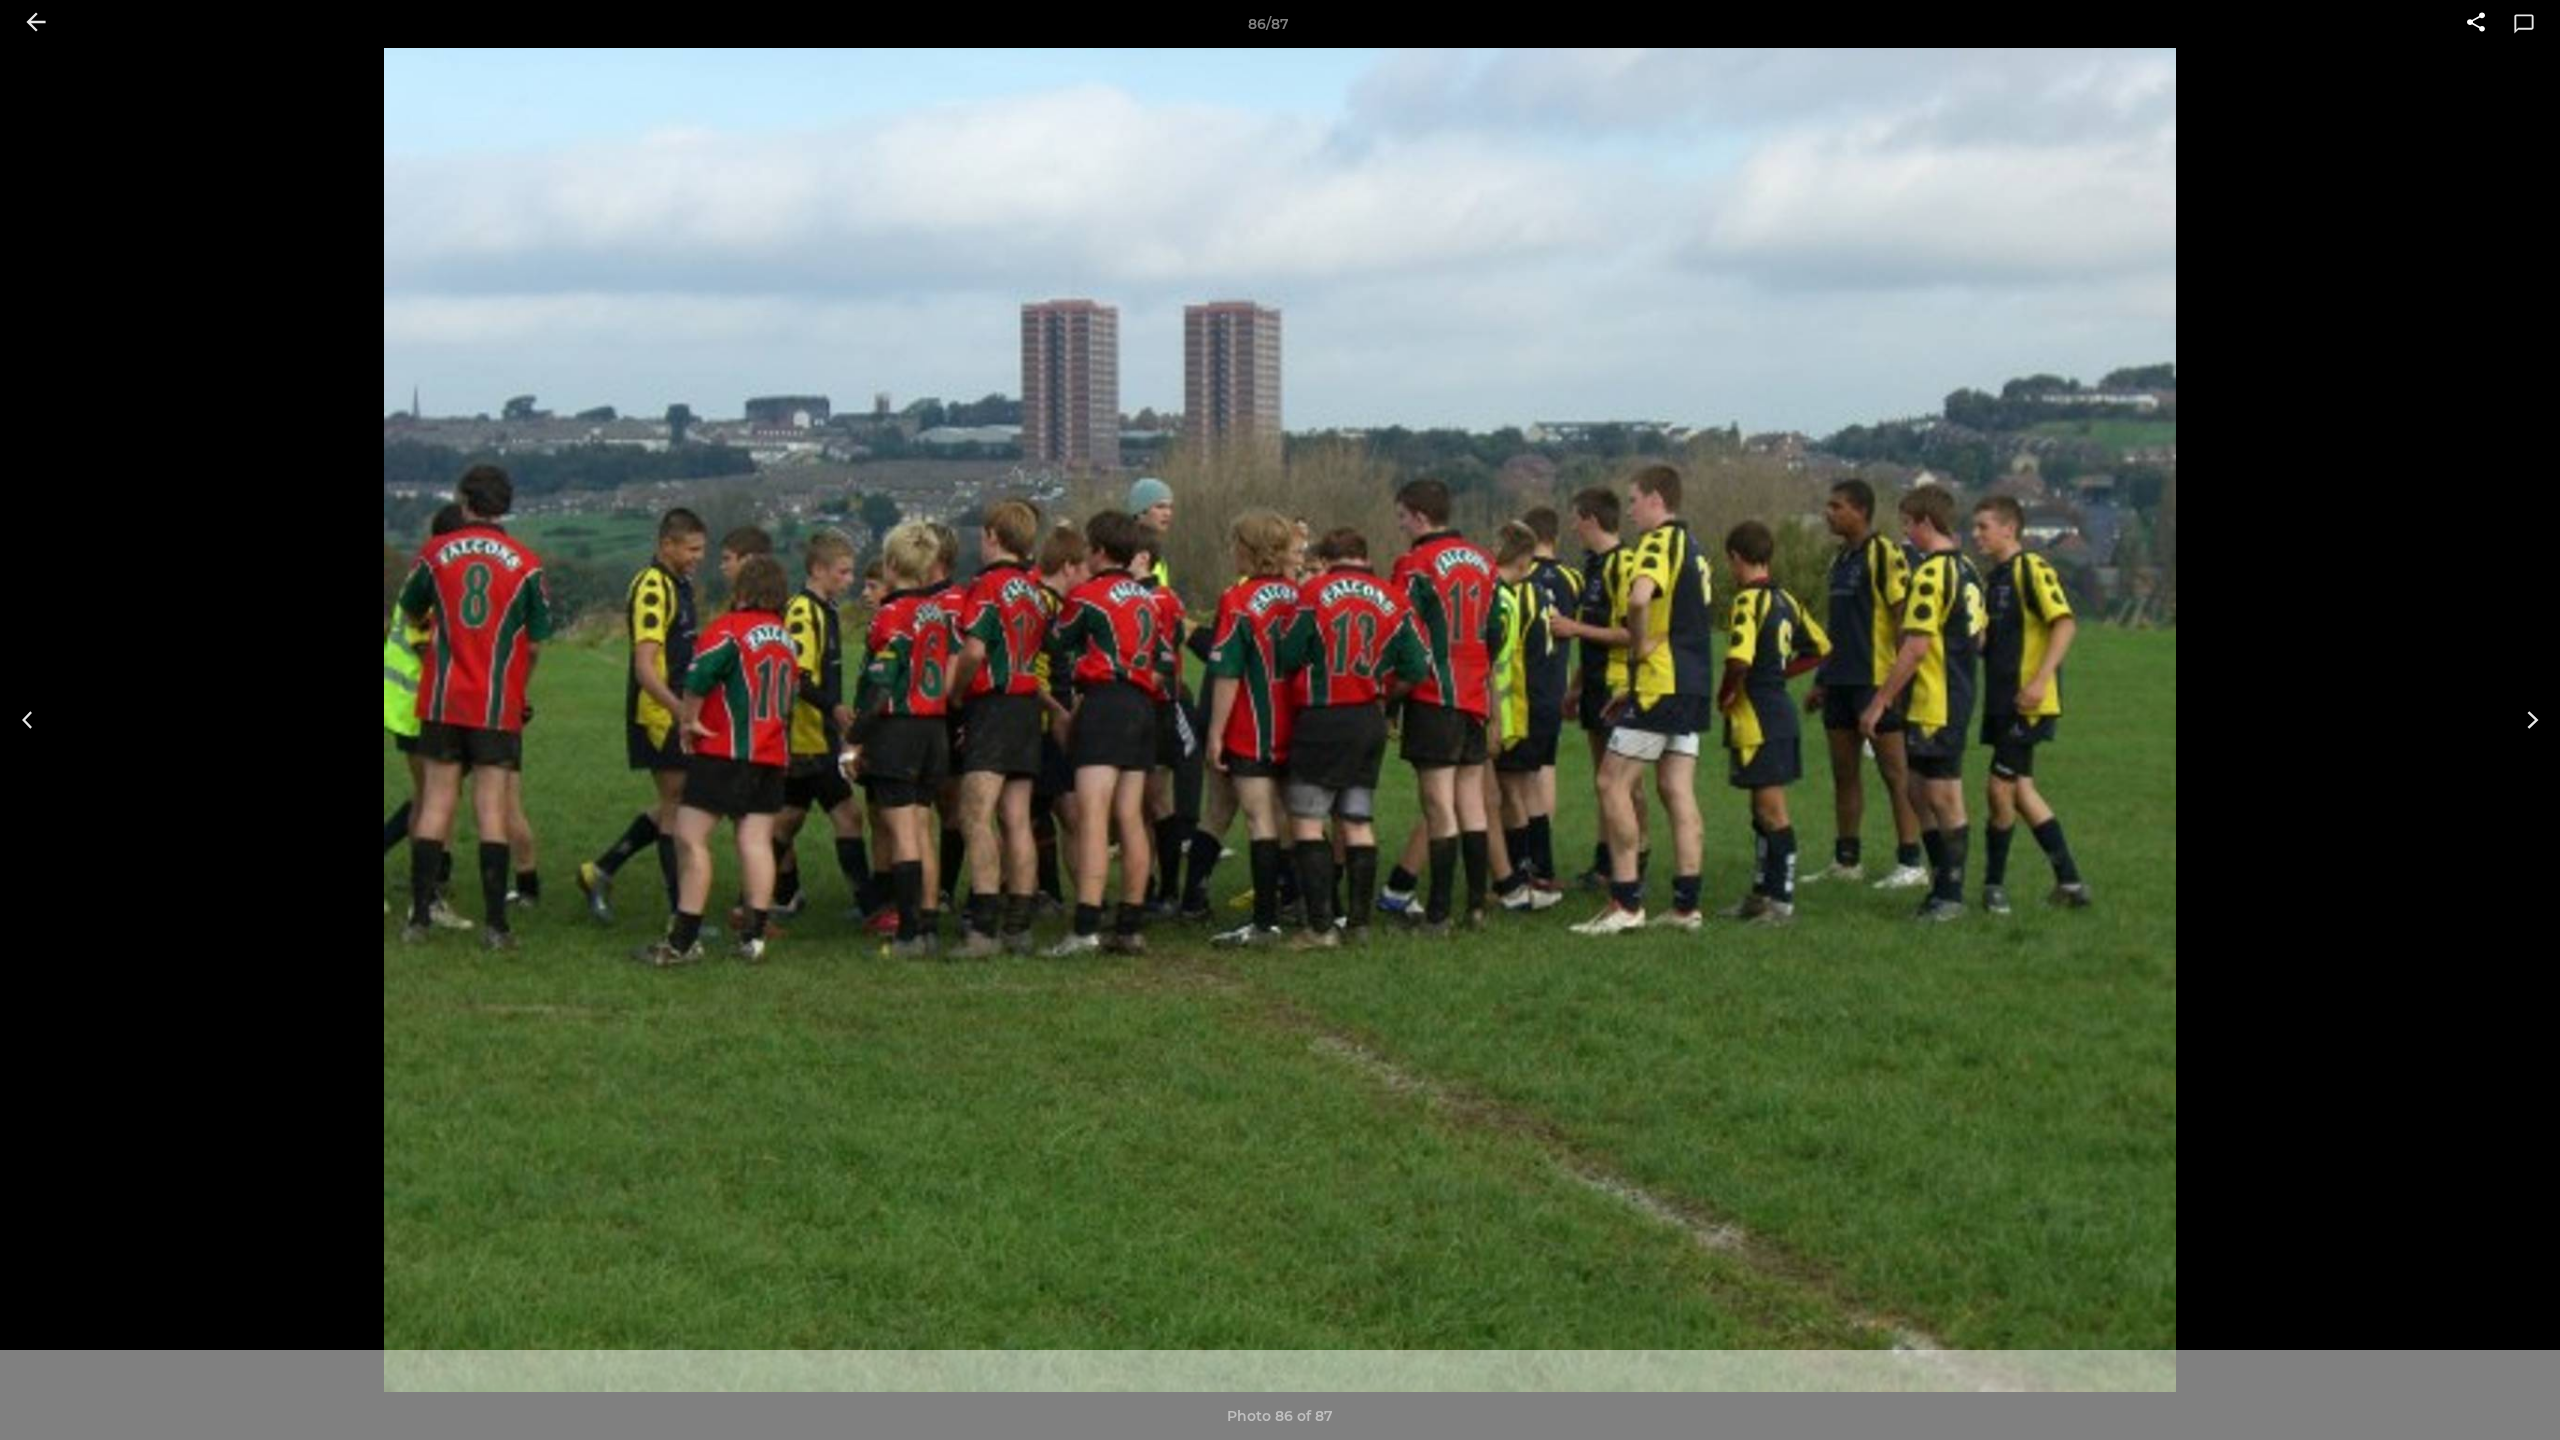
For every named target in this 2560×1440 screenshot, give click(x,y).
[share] (2476, 24)
